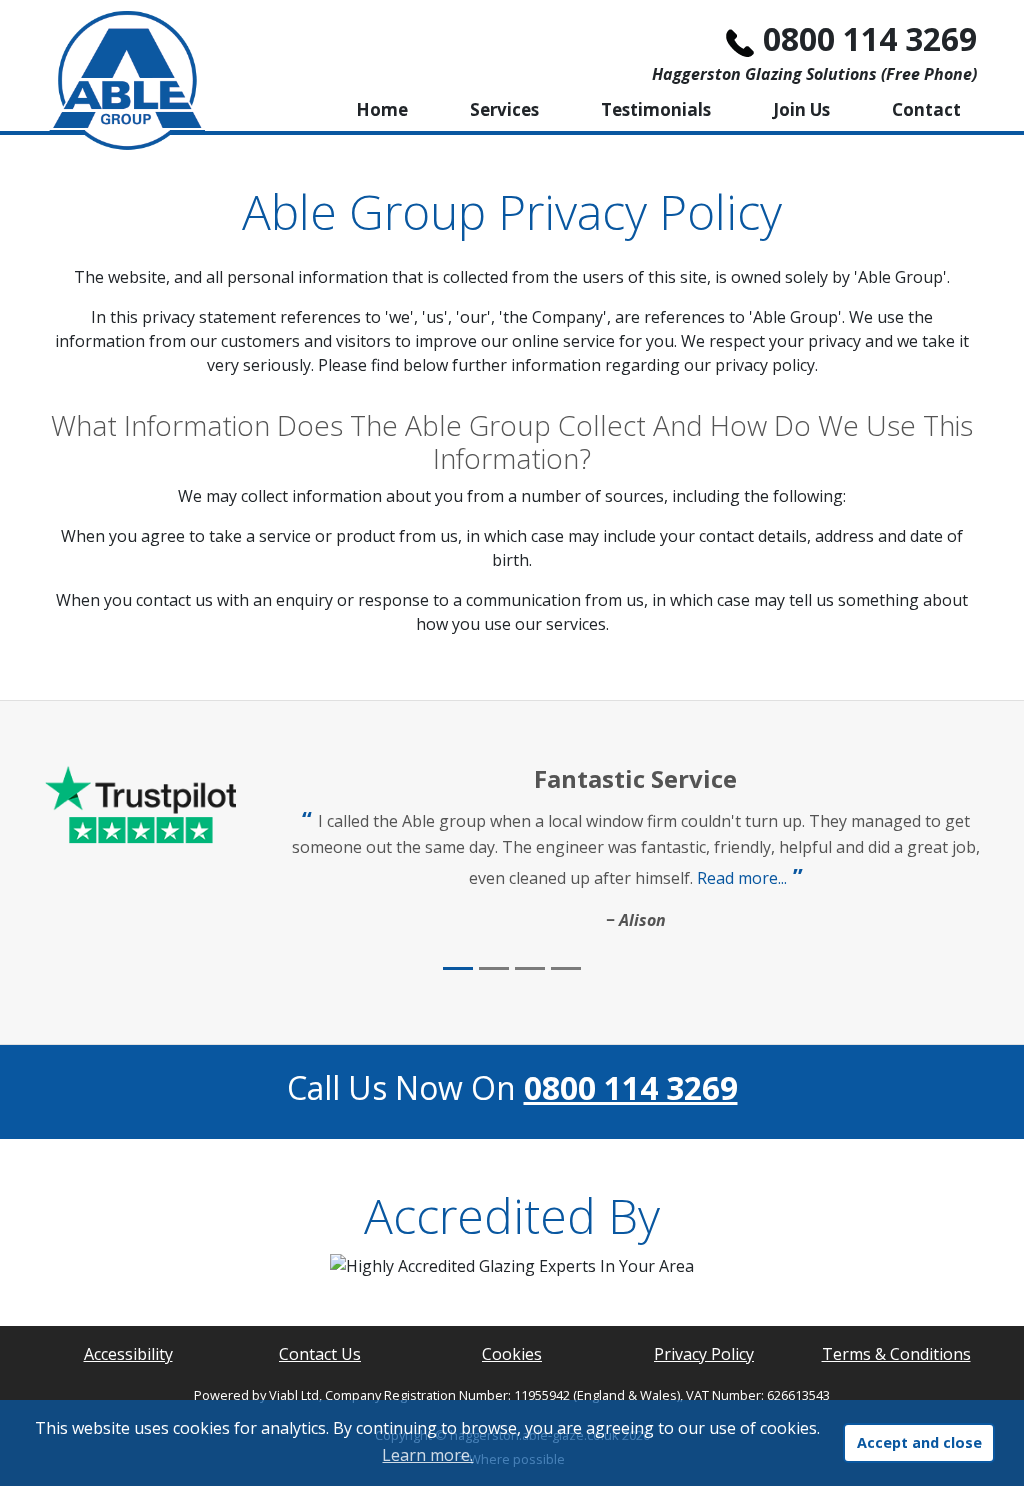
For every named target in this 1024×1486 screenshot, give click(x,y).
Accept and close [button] (919, 1442)
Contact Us (320, 1354)
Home (382, 109)
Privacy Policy (704, 1354)
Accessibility (128, 1354)
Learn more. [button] (427, 1455)
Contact (926, 109)
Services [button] (504, 109)
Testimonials (656, 109)
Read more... (742, 878)
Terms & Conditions (896, 1354)
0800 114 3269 (870, 38)
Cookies (512, 1354)
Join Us (801, 109)
